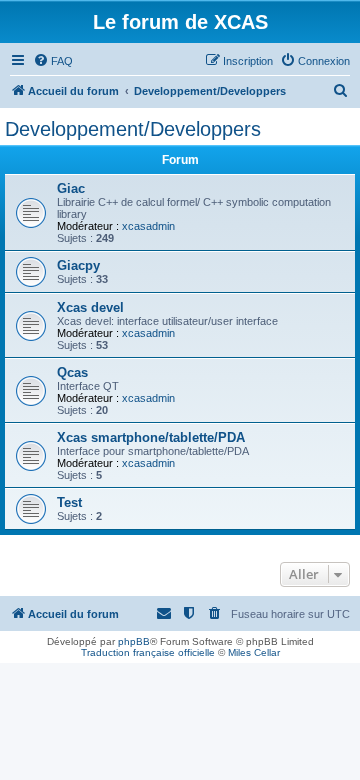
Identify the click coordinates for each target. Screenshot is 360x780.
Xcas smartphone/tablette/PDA (151, 437)
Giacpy (78, 265)
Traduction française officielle (148, 652)
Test (69, 502)
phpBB (134, 641)
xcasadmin (148, 226)
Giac (71, 188)
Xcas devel (90, 307)
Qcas (72, 372)
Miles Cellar (254, 652)
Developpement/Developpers (133, 129)
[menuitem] (53, 61)
